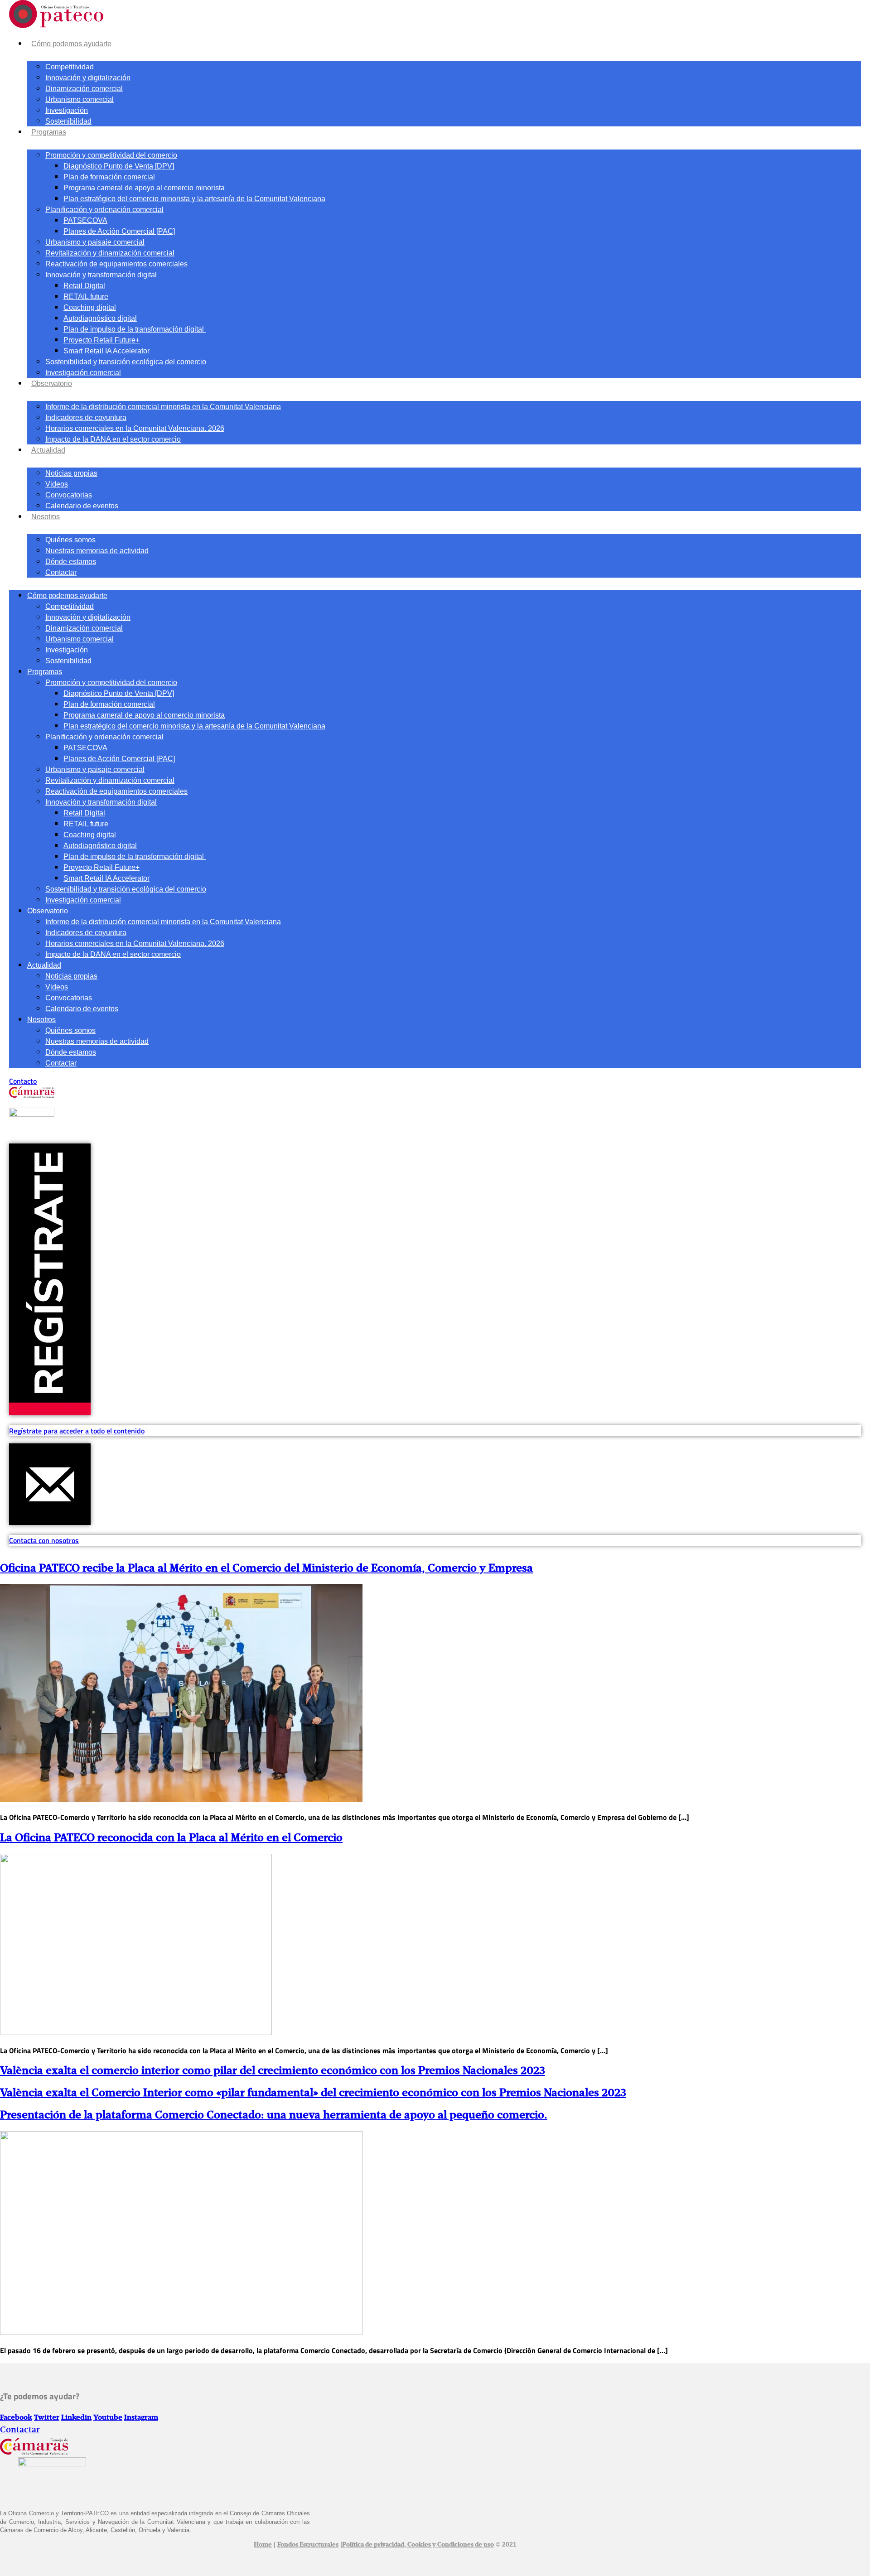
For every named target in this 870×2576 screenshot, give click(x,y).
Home (263, 2545)
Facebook (16, 2418)
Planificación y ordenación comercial (104, 210)
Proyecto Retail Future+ (101, 340)
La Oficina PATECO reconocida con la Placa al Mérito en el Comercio (171, 1838)
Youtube (108, 2418)
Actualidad (48, 450)
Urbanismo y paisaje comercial (95, 242)
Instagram (141, 2418)
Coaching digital (90, 307)
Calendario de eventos (82, 506)
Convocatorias (69, 495)
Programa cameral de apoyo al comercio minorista (144, 188)
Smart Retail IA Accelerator (106, 351)
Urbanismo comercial (80, 99)
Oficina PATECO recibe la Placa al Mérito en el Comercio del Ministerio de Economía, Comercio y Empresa (266, 1568)
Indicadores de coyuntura (86, 417)
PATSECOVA (85, 220)
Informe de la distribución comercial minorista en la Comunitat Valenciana (163, 407)
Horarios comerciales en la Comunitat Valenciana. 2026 (135, 428)
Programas (49, 132)
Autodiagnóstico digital (100, 318)
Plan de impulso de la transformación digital (135, 329)
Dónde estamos (71, 562)
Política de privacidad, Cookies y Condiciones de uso (418, 2545)
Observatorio (52, 384)
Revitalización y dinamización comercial (110, 253)
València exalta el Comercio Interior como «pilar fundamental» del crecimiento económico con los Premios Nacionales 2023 (313, 2093)
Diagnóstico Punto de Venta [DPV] (119, 166)
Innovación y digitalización (88, 78)
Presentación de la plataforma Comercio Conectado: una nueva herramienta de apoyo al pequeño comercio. (274, 2115)
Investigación (67, 110)
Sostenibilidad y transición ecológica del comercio (126, 362)
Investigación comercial (83, 373)
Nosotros (46, 517)
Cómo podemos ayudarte (71, 44)
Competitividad (70, 67)
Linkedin (76, 2418)
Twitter (47, 2418)
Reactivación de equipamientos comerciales (116, 264)
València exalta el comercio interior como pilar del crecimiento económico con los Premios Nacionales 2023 (273, 2071)
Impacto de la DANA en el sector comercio (113, 439)
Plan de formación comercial (109, 177)
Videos (57, 484)
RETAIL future (86, 297)
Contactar (61, 572)
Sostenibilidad (68, 121)
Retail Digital (84, 286)
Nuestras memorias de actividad (97, 551)
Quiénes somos (70, 540)
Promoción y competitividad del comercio (111, 155)
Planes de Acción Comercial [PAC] (119, 231)
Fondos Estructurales (308, 2545)
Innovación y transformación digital (101, 275)
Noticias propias (71, 473)
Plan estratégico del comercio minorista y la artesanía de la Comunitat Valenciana (194, 199)
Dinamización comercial (84, 89)
